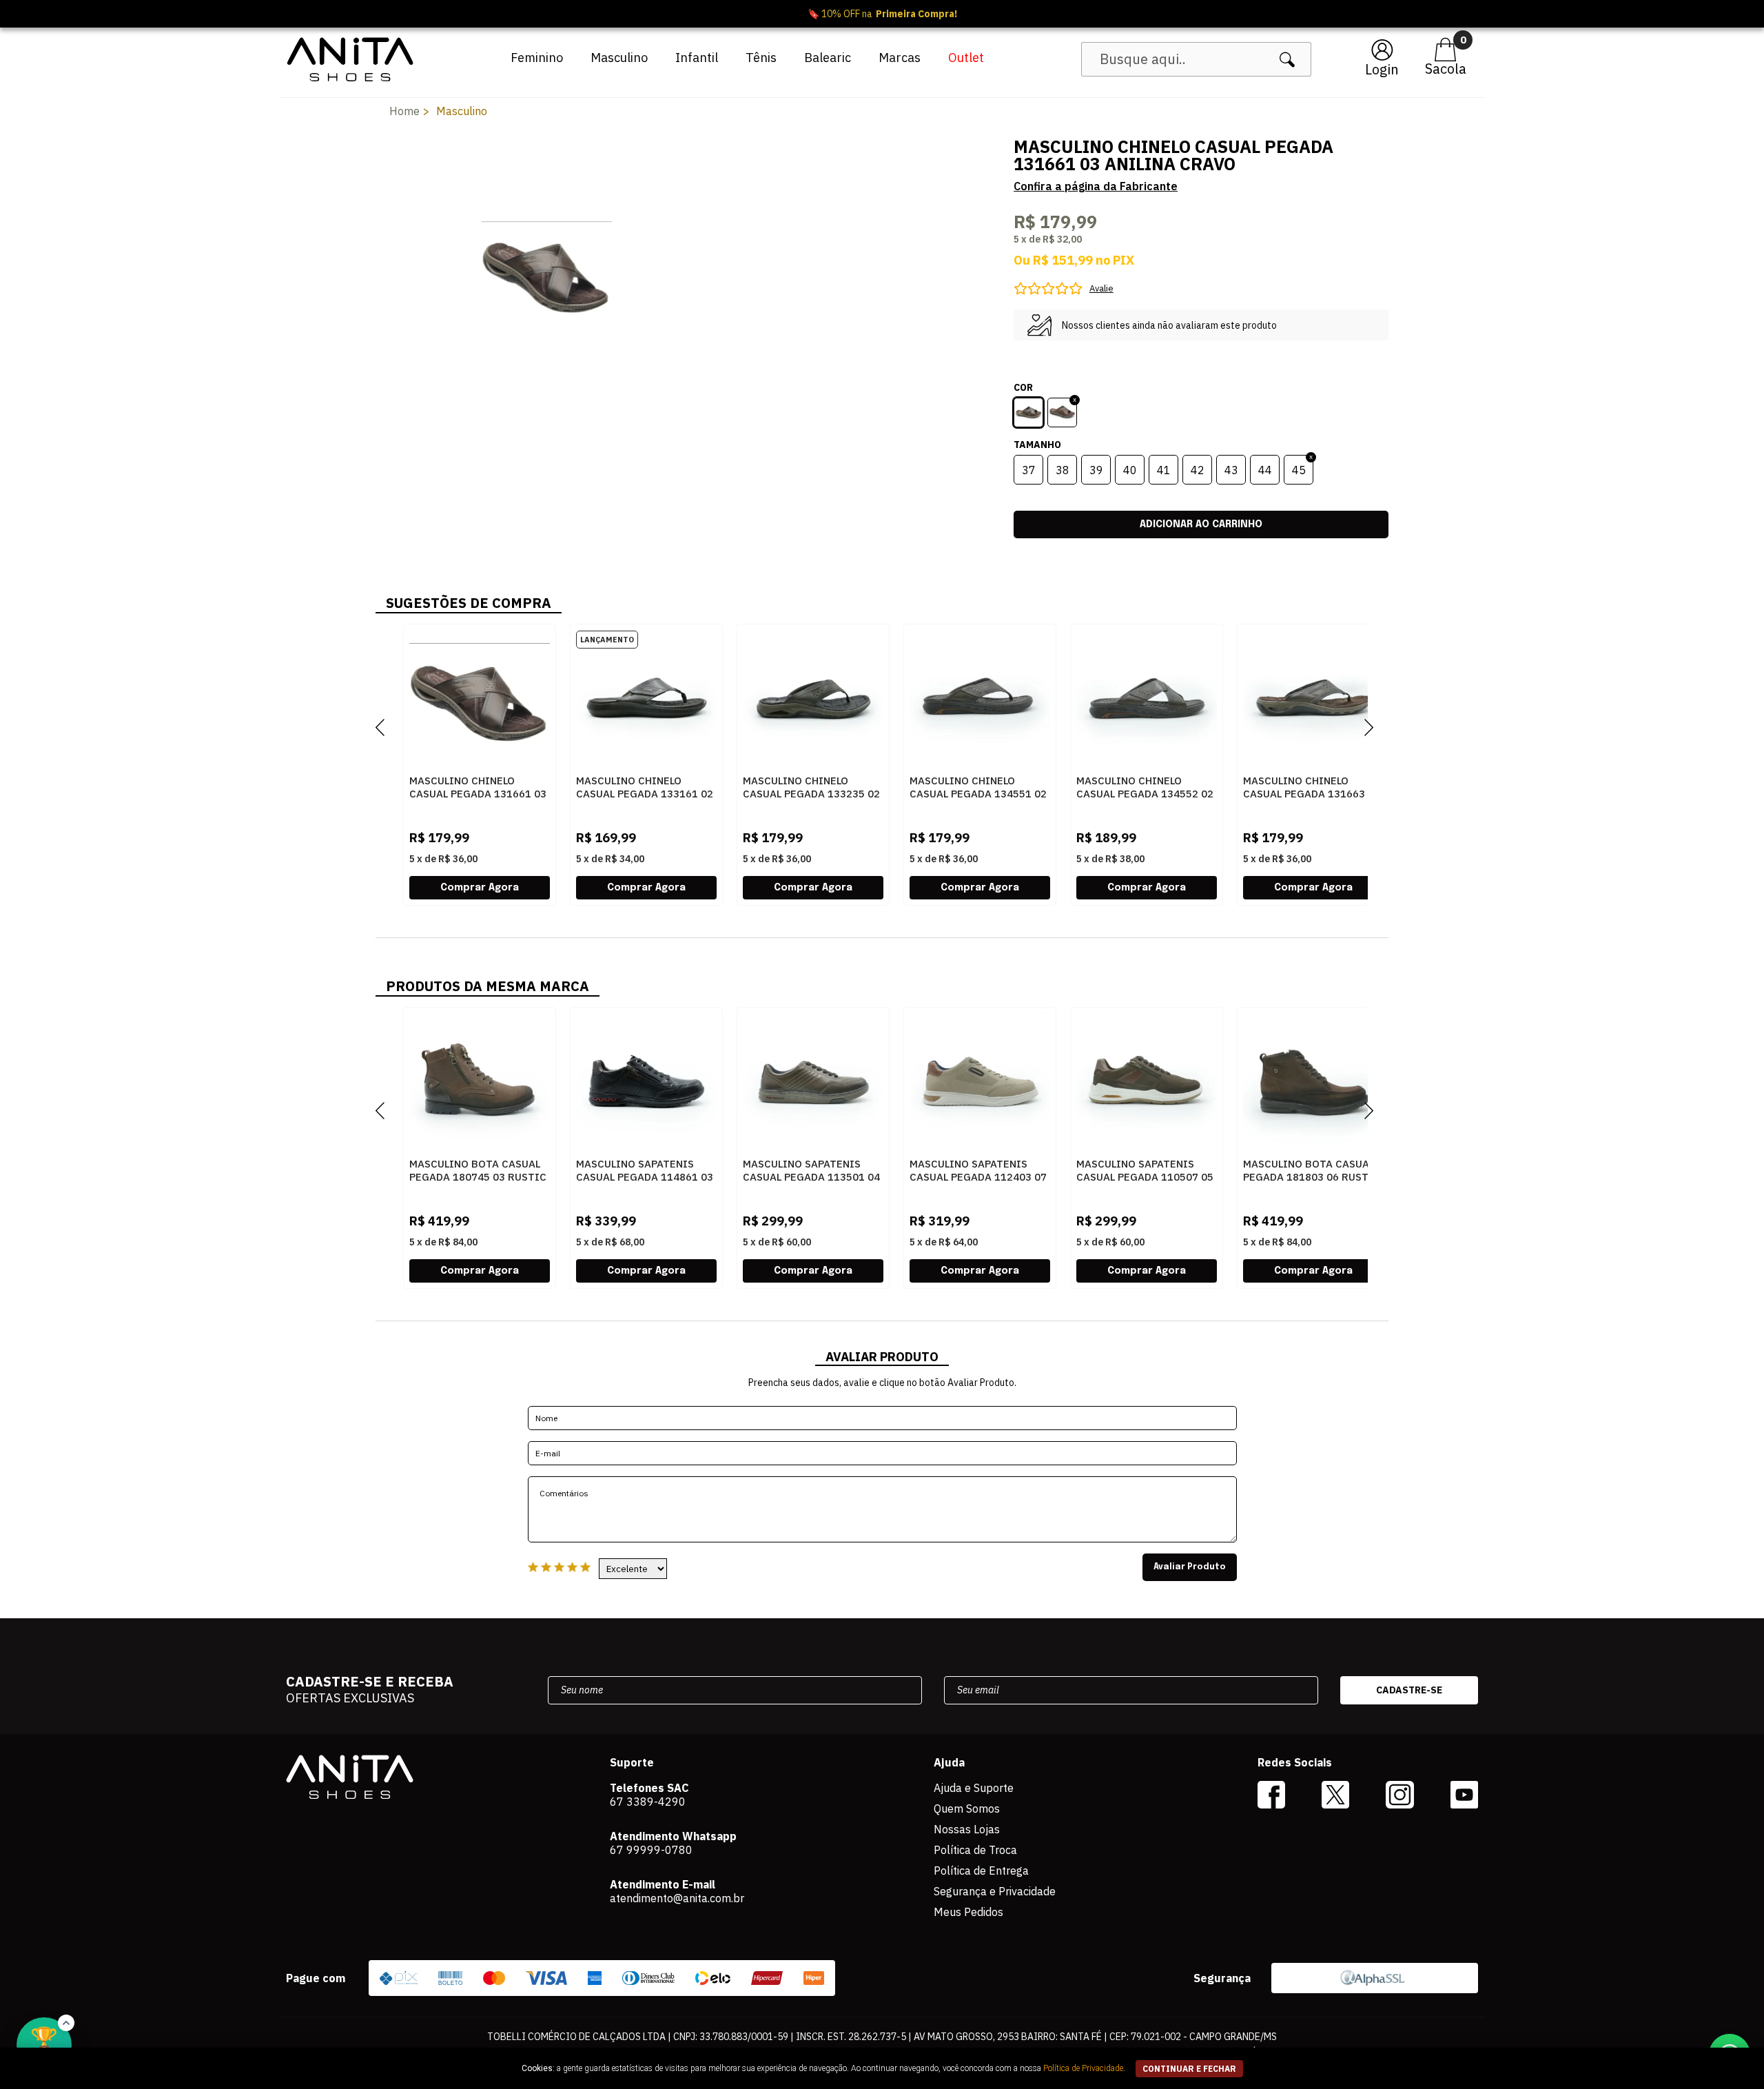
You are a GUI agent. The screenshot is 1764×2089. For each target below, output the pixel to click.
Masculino (619, 58)
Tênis (761, 58)
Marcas (900, 58)
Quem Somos (967, 1808)
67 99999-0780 (651, 1850)
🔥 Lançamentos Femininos (882, 14)
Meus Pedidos (968, 1912)
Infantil (697, 58)
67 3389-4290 (648, 1802)
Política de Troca (975, 1850)
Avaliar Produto (1190, 1567)
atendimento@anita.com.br (677, 1898)
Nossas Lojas (967, 1829)
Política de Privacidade (1083, 2068)
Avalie (1101, 288)
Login (1382, 69)
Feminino (537, 58)
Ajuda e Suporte (974, 1788)
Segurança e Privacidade (995, 1891)
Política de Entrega (981, 1871)
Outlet (966, 58)
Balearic (828, 58)
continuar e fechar (1189, 2069)
